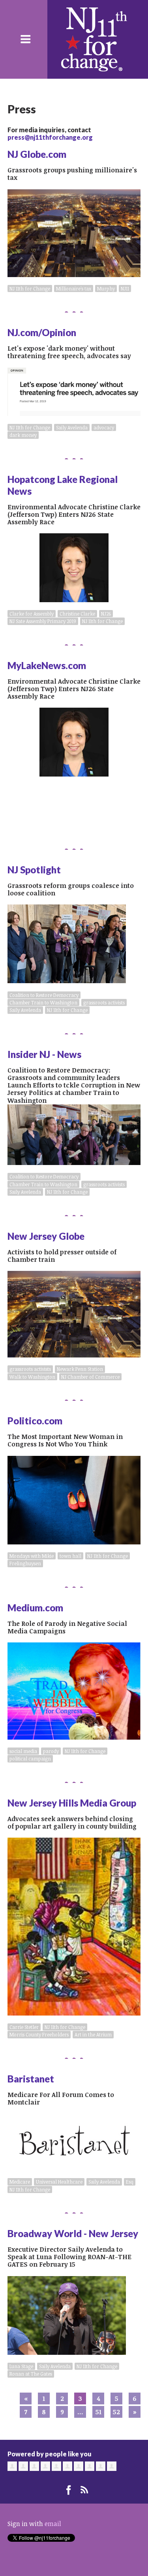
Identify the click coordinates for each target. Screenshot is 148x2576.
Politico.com (35, 1421)
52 (116, 2412)
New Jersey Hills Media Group (72, 1803)
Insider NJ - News (44, 1054)
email (53, 2524)
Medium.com (35, 1608)
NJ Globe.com (37, 154)
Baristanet (31, 2079)
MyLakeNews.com (47, 665)
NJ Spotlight (34, 870)
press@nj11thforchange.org (50, 137)
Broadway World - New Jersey (73, 2233)
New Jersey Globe (46, 1236)
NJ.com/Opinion (42, 332)
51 (98, 2412)
